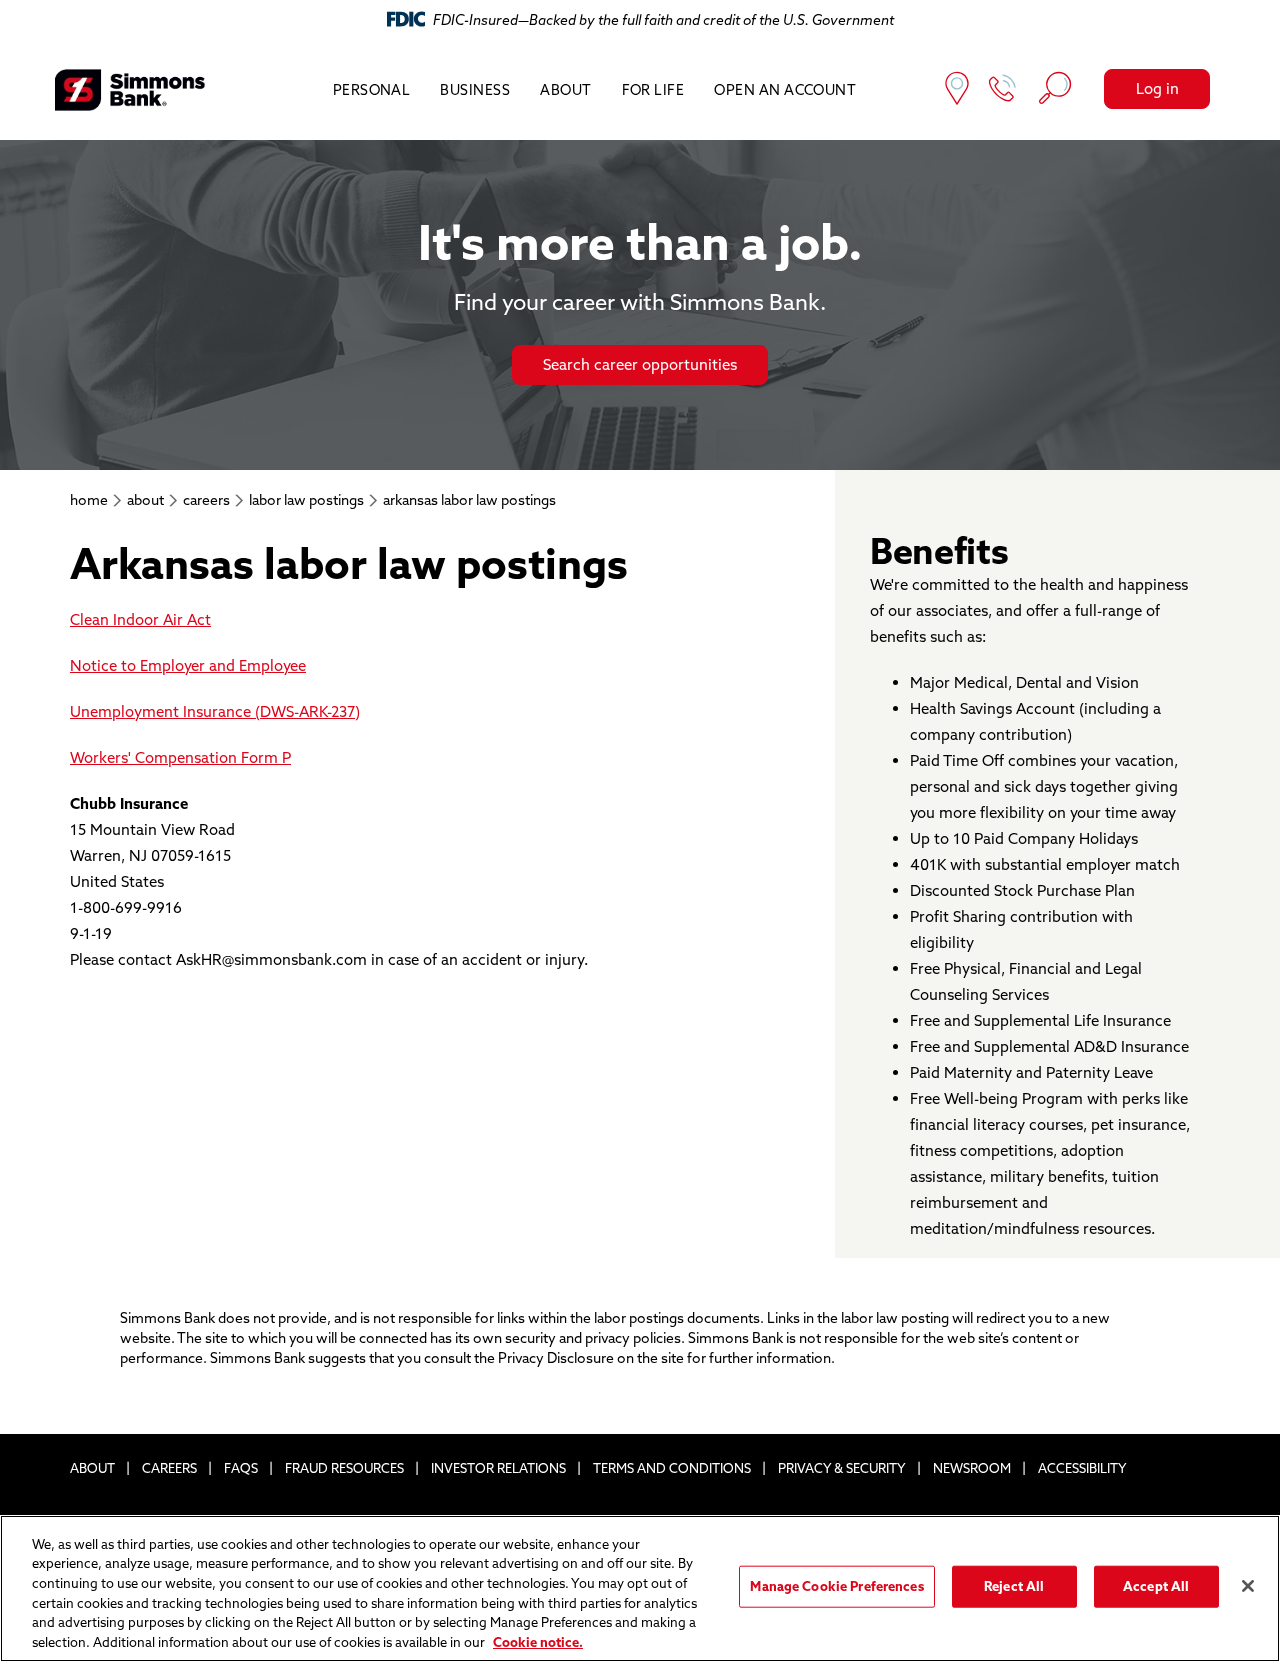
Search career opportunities (640, 364)
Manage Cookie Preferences (836, 1586)
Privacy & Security (842, 1468)
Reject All (1014, 1586)
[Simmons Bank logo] (130, 90)
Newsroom (972, 1468)
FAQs (241, 1468)
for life (653, 90)
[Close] (1248, 1586)
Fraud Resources (344, 1468)
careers (206, 500)
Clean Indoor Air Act (140, 619)
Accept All (1156, 1586)
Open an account (785, 90)
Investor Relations (498, 1468)
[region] (640, 1588)
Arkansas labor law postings (469, 500)
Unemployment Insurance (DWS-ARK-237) (215, 711)
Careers (169, 1468)
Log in (1157, 88)
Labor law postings (306, 500)
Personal (372, 90)
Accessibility (1082, 1468)
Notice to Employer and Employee (188, 665)
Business (475, 90)
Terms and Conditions (672, 1468)
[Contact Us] (1003, 90)
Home (89, 500)
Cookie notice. (538, 1641)
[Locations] (957, 90)
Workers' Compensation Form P (180, 757)
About (565, 90)
